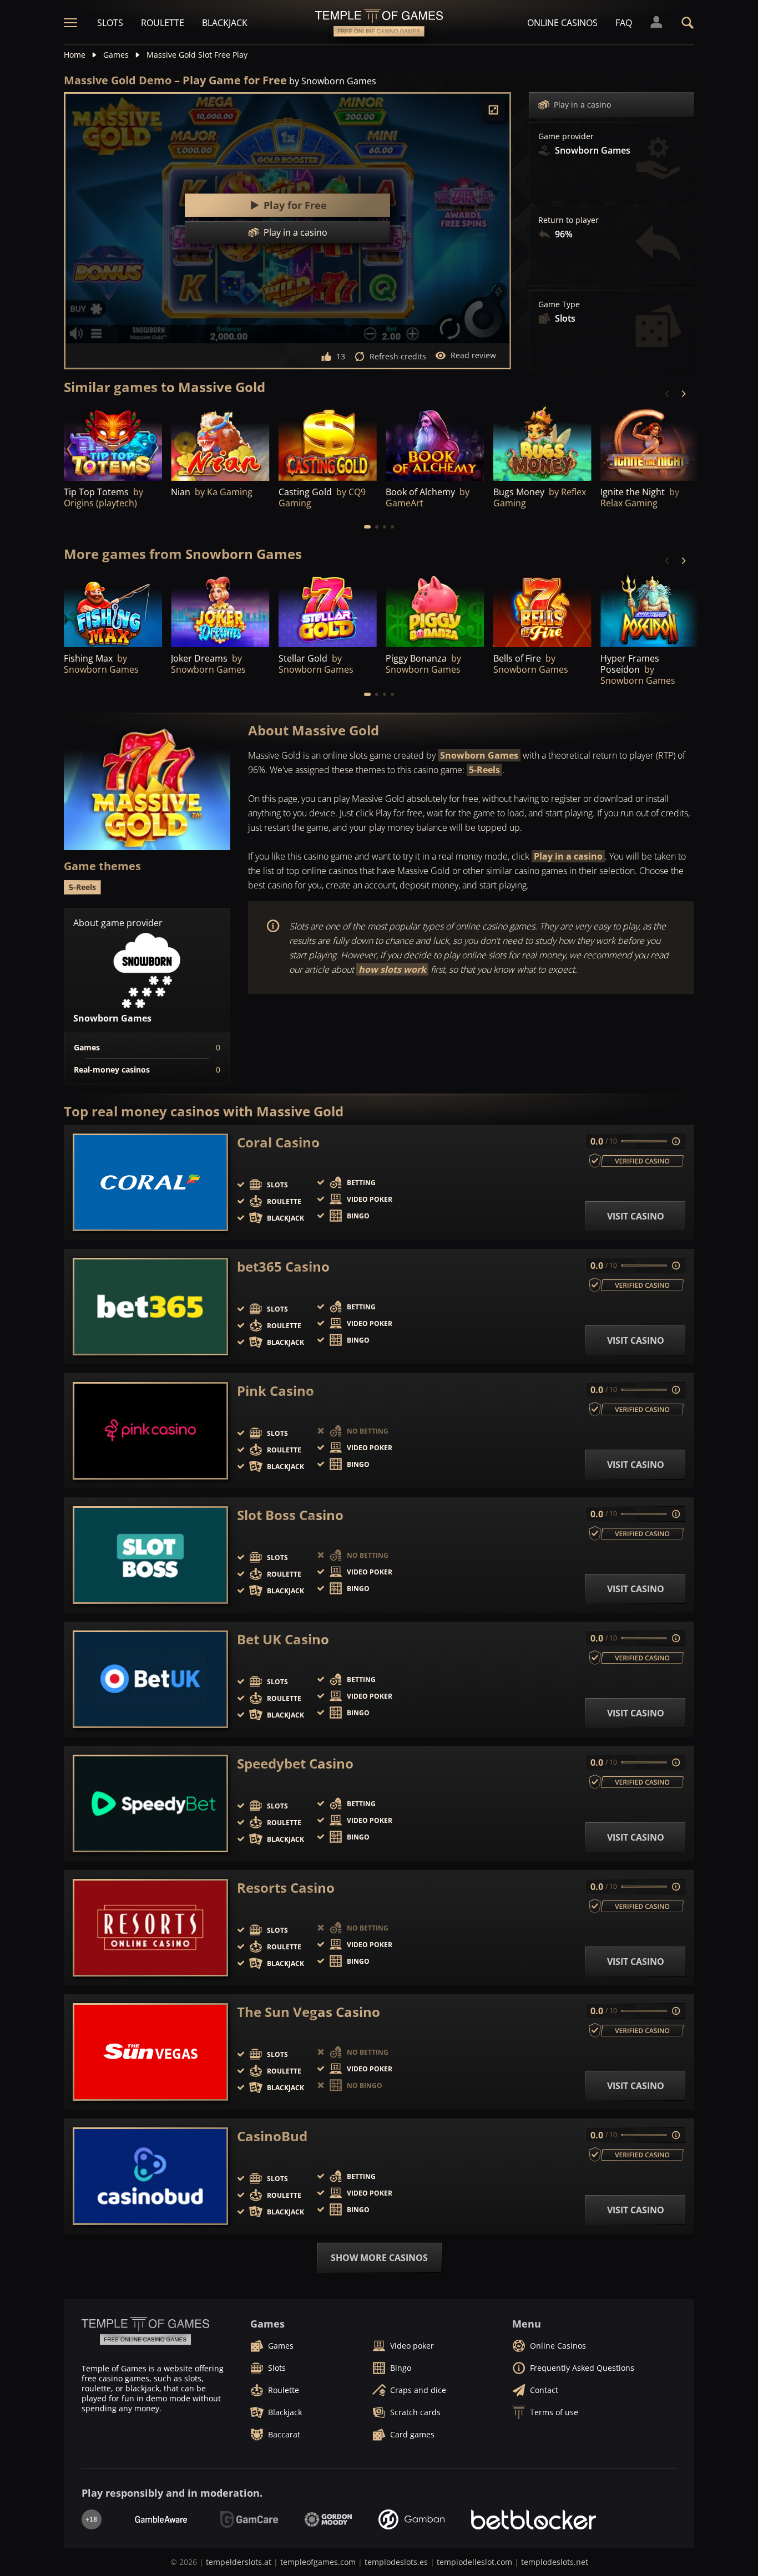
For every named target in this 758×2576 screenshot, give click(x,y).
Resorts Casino (286, 1888)
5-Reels (484, 770)
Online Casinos (562, 23)
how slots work (392, 969)
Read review (473, 355)
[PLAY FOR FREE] (113, 443)
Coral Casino (278, 1142)
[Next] (683, 394)
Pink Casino (276, 1391)
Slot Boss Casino (290, 1515)
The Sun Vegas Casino (309, 2012)
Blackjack (225, 23)
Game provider (566, 136)
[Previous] (668, 394)
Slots (110, 23)
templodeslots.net (555, 2562)
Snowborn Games (479, 755)
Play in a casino (582, 105)
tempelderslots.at (239, 2562)
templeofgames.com (318, 2562)
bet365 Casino (283, 1267)
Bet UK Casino (283, 1639)
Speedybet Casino (295, 1764)
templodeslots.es (396, 2562)
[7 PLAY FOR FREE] (435, 610)
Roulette (163, 23)
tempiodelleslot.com (474, 2562)
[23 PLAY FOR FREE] (542, 443)
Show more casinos (379, 2258)
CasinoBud (272, 2136)
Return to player (568, 220)
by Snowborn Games (333, 81)
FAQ (624, 23)
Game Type (559, 304)
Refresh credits (398, 356)
